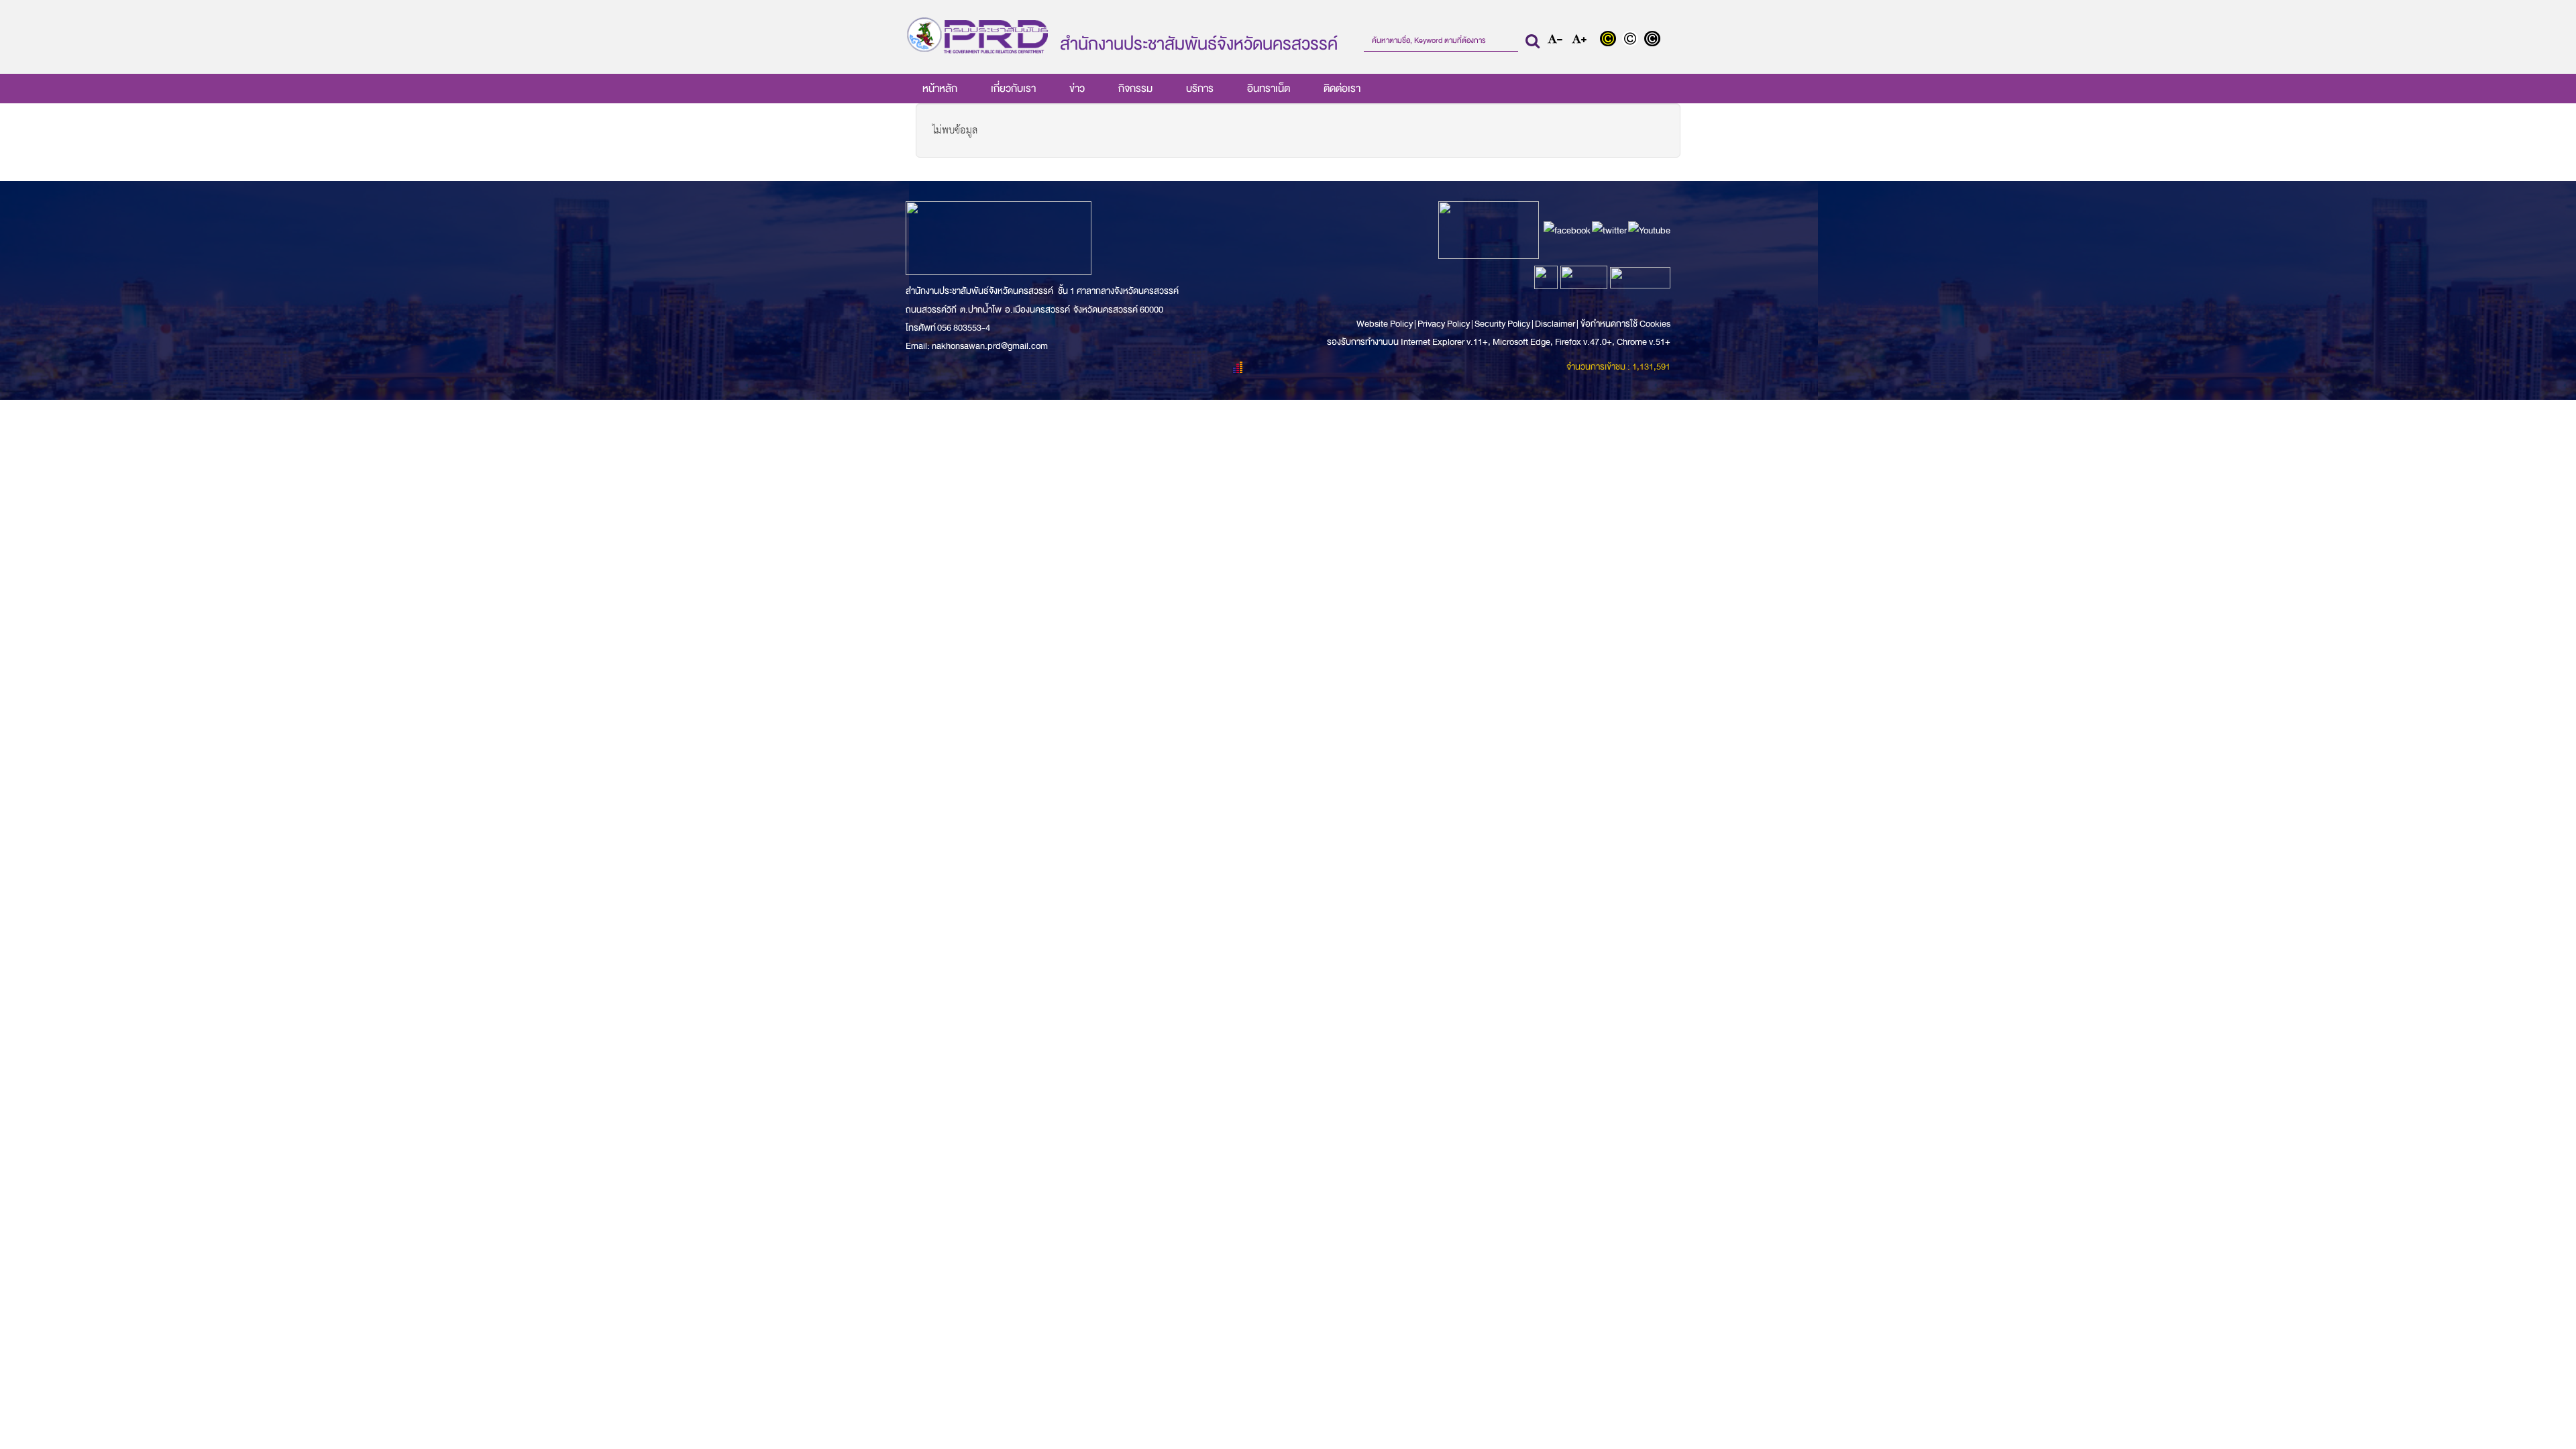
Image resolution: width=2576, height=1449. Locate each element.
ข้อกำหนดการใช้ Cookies (1625, 324)
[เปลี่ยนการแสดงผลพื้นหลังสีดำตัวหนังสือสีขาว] (1654, 40)
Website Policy (1385, 324)
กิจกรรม (1135, 89)
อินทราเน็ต (1269, 89)
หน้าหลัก (940, 89)
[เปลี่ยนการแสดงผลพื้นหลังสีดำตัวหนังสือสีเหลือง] (1611, 40)
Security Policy (1502, 324)
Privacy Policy (1444, 324)
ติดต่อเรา (1342, 89)
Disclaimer (1556, 324)
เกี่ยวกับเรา (1013, 89)
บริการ (1200, 89)
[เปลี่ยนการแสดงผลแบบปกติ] (1633, 40)
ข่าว (1077, 89)
